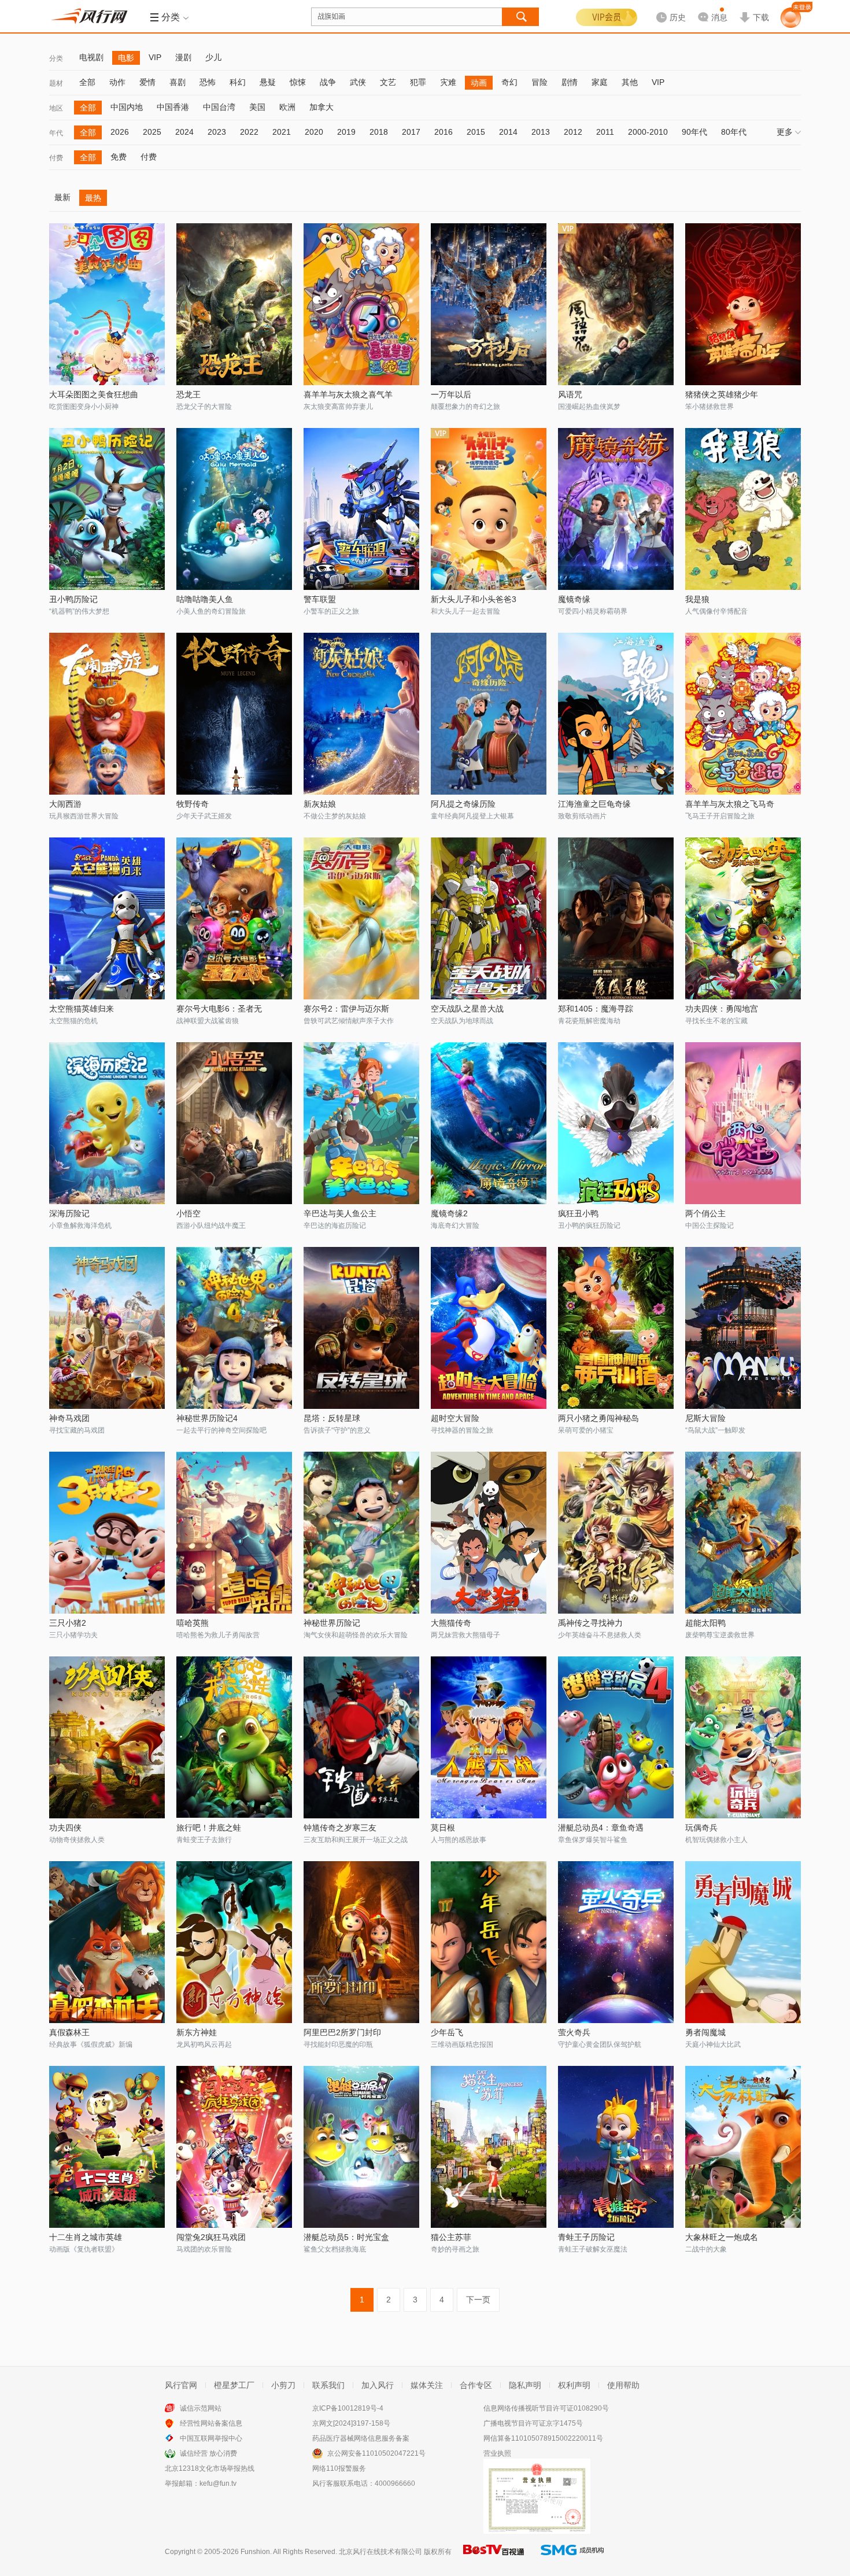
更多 (785, 132)
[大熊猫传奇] (489, 1533)
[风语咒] (616, 304)
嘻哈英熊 (193, 1623)
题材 (56, 83)
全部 (87, 82)
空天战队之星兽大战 (467, 1009)
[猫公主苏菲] (489, 2147)
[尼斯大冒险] (743, 1328)
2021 (282, 132)
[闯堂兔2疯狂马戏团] (234, 2147)
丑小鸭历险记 (73, 599)
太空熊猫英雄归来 (82, 1009)
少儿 (213, 57)
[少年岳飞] (489, 1942)
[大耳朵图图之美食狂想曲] (107, 304)
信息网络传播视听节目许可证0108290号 (546, 2408)
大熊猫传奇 (451, 1623)
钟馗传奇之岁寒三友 (340, 1828)
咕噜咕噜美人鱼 (205, 599)
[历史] (667, 8)
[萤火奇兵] (616, 1942)
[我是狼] (743, 509)
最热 (93, 198)
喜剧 (178, 82)
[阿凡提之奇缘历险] (489, 714)
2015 (476, 132)
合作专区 (476, 2385)
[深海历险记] (107, 1123)
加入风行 (378, 2385)
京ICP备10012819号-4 (348, 2408)
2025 (152, 132)
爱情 (147, 82)
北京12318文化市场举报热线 (210, 2468)
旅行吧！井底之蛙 (209, 1828)
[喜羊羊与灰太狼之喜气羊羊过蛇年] (361, 304)
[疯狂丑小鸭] (616, 1123)
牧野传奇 (193, 804)
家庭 (600, 82)
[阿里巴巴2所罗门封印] (361, 1942)
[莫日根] (489, 1737)
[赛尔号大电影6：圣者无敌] (234, 918)
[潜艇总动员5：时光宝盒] (361, 2147)
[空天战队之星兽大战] (489, 918)
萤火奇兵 (574, 2032)
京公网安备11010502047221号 (376, 2453)
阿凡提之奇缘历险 (463, 804)
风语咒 (570, 394)
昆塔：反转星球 (332, 1418)
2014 (508, 132)
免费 (119, 157)
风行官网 (181, 2385)
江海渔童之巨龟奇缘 (594, 804)
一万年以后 (451, 394)
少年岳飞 (447, 2032)
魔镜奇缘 (574, 599)
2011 (605, 132)
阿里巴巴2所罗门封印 (342, 2032)
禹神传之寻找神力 (590, 1623)
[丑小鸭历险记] (107, 509)
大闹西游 (65, 804)
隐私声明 (525, 2385)
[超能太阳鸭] (743, 1533)
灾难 (448, 82)
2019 (346, 132)
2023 (217, 132)
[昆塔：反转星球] (361, 1328)
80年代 (734, 132)
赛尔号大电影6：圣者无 (219, 1009)
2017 (411, 132)
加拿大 (321, 107)
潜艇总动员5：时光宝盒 (346, 2237)
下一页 (478, 2300)
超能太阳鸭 (705, 1623)
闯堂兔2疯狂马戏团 (211, 2237)
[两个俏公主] (743, 1123)
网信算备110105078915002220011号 (543, 2438)
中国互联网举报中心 (211, 2438)
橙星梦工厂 (234, 2385)
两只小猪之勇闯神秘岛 (598, 1418)
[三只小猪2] (107, 1533)
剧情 (570, 82)
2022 (249, 132)
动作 (117, 82)
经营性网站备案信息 (211, 2423)
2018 (379, 132)
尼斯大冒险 (705, 1418)
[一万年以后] (489, 304)
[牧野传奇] (234, 714)
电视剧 (91, 57)
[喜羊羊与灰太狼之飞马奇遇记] (743, 714)
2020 (314, 132)
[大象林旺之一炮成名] (743, 2147)
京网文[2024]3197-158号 (351, 2423)
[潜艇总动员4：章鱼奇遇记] (616, 1737)
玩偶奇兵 (701, 1828)
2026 (120, 132)
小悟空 (189, 1213)
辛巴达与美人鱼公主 (340, 1213)
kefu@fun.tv (218, 2483)
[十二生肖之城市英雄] (107, 2147)
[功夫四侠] (107, 1737)
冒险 (539, 82)
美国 (257, 107)
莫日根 (443, 1828)
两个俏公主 (705, 1213)
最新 (62, 197)
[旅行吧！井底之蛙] (234, 1737)
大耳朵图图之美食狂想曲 (94, 394)
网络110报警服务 (339, 2468)
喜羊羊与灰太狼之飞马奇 (730, 804)
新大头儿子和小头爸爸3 (474, 599)
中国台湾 (219, 107)
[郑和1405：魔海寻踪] (616, 918)
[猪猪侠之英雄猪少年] (743, 304)
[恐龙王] (234, 304)
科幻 (238, 82)
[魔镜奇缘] (616, 509)
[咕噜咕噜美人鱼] (234, 509)
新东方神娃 (197, 2032)
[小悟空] (234, 1123)
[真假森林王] (107, 1942)
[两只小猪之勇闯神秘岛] (616, 1328)
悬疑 (268, 82)
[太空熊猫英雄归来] (107, 918)
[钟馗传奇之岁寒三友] (361, 1737)
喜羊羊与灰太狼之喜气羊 (348, 394)
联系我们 (328, 2385)
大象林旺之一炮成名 (722, 2237)
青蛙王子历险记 (586, 2237)
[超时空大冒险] (489, 1328)
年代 (56, 133)
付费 (56, 158)
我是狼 (697, 599)
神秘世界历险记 (332, 1623)
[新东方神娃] (234, 1942)
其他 (630, 82)
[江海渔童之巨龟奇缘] (616, 714)
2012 (573, 132)
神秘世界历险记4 (207, 1418)
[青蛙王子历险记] (616, 2147)
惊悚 (298, 82)
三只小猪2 (68, 1623)
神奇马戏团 (69, 1418)
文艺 (388, 82)
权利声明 (574, 2385)
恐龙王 (189, 394)
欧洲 (287, 107)
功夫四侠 (65, 1828)
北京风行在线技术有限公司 (380, 2552)
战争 (328, 82)
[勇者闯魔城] (743, 1942)
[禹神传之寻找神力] (616, 1533)
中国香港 (173, 107)
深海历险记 (69, 1213)
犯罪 (418, 82)
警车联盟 (320, 599)
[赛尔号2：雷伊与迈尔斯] (361, 918)
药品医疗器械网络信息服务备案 (361, 2438)
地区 (56, 108)
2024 (184, 132)
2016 (444, 132)
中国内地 (127, 107)
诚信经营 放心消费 (208, 2453)
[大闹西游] (107, 714)
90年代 (694, 132)
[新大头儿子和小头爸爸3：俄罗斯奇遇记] (489, 509)
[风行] (93, 16)
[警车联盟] (361, 509)
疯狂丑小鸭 (578, 1213)
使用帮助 (623, 2385)
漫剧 (183, 57)
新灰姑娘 (320, 804)
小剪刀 (283, 2385)
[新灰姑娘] (361, 714)
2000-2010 (648, 132)
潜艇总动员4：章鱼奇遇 (601, 1828)
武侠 (358, 82)
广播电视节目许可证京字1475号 (533, 2423)
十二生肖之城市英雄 (86, 2237)
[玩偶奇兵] (743, 1737)
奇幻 (509, 82)
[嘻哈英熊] (234, 1533)
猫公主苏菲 (451, 2237)
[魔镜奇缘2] (489, 1123)
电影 (126, 58)
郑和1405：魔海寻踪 (596, 1009)
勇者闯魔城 (705, 2032)
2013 (541, 132)
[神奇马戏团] (107, 1328)
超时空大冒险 (455, 1418)
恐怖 (208, 82)
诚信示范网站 (201, 2408)
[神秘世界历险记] (361, 1533)
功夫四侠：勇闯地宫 (722, 1009)
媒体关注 (427, 2385)
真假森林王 (69, 2032)
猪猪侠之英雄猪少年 (722, 394)
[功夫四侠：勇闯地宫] (743, 918)
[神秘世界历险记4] (234, 1328)
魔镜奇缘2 (449, 1213)
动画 (479, 83)
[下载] (754, 8)
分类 (56, 58)
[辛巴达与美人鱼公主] (361, 1123)
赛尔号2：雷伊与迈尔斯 (346, 1009)
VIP (155, 57)
